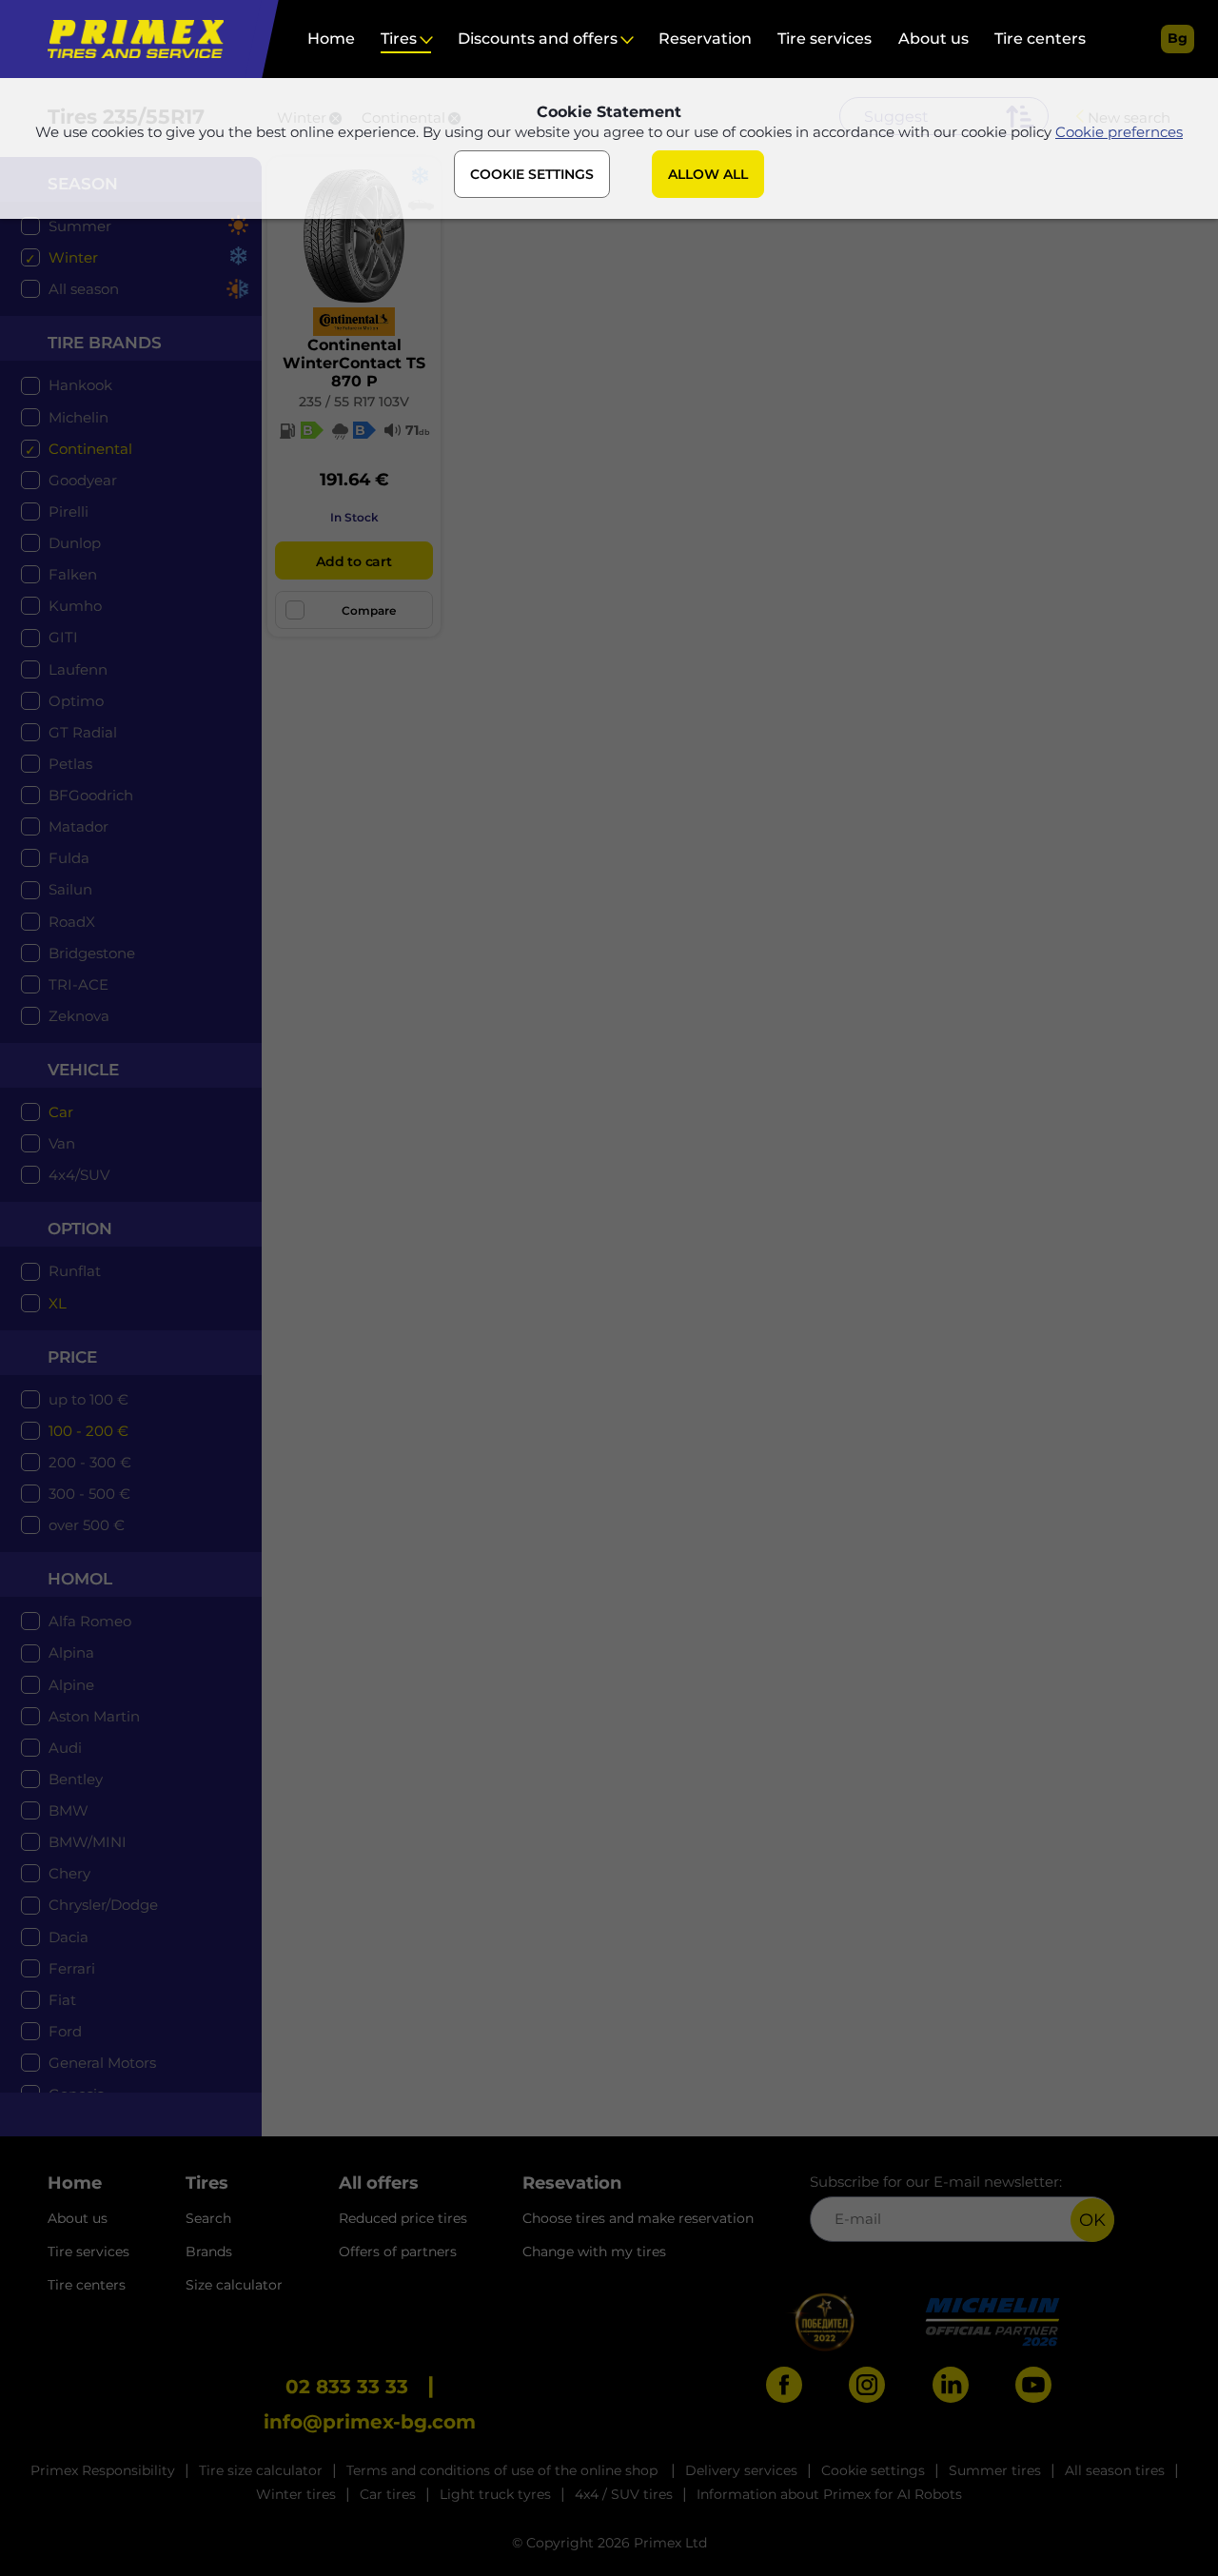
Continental (90, 449)
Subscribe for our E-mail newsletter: (936, 2182)
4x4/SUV (79, 1175)
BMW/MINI (88, 1842)
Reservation (705, 39)
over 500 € (87, 1525)
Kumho (75, 606)
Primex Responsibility (103, 2470)
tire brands (105, 343)
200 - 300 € (90, 1462)
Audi (65, 1748)
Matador (79, 826)
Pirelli (69, 511)
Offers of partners (398, 2252)
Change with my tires (594, 2252)
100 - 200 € (88, 1431)
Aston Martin (94, 1716)
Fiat (62, 2000)
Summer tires (995, 2470)
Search (208, 2218)
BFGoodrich (91, 795)
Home (331, 39)
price (72, 1357)
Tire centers (1040, 39)
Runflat (75, 1271)
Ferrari (72, 1968)
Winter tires (296, 2494)
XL (58, 1303)
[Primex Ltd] (131, 39)
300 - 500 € (89, 1494)
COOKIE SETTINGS (532, 174)
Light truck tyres (495, 2494)
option (80, 1229)
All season (84, 289)
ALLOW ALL (708, 174)
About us (933, 39)
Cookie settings (873, 2470)
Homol (80, 1579)
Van (62, 1143)
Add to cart (354, 561)
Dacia (69, 1937)
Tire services (825, 39)
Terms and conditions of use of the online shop (504, 2470)
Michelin (79, 417)
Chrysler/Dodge (103, 1905)
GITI (63, 637)
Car (61, 1112)
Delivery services (741, 2470)
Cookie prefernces (1119, 132)
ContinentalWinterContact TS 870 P (354, 363)
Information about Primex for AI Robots (829, 2494)
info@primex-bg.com (370, 2422)
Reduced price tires (403, 2218)
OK (1092, 2220)
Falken (73, 574)
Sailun (70, 889)
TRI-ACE (79, 984)
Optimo (76, 701)
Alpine (71, 1685)
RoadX (72, 922)
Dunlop (75, 543)
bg (1178, 38)
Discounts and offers (538, 39)
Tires (399, 39)
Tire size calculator (261, 2470)
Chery (69, 1873)
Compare (369, 610)
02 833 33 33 (347, 2387)
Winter (73, 257)
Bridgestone (92, 953)
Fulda (69, 858)
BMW (69, 1810)
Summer (80, 226)
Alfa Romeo (90, 1621)
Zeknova (79, 1016)
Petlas (70, 764)
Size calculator (234, 2285)
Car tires (388, 2494)
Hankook (80, 385)
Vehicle (83, 1070)
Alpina (71, 1652)
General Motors (102, 2063)
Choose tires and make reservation (638, 2218)
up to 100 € (88, 1399)
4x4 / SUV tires (624, 2494)
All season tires (1115, 2470)
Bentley (76, 1779)
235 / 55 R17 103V (354, 402)
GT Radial (83, 732)
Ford (65, 2031)
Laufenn (78, 669)
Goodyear (83, 480)
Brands (209, 2252)
